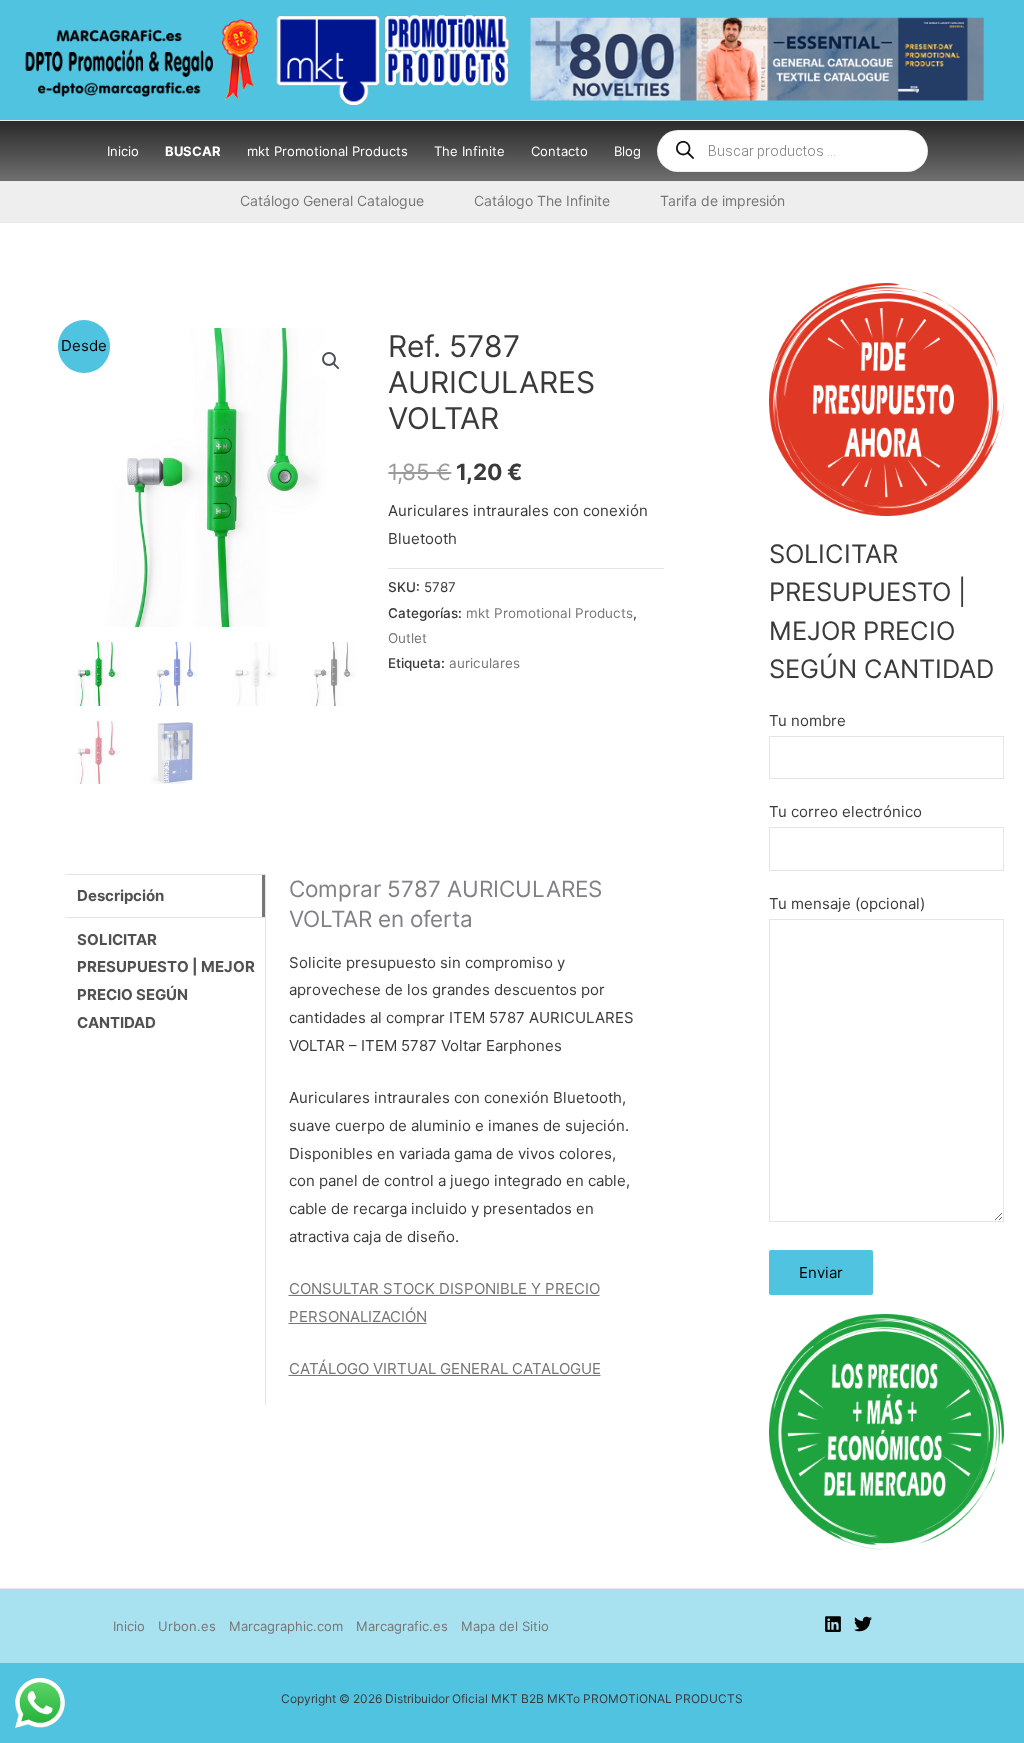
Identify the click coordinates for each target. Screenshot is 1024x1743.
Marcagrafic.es (402, 1626)
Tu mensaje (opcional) (847, 903)
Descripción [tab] (120, 895)
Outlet (407, 638)
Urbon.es (187, 1626)
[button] (331, 361)
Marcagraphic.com (286, 1626)
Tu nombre (807, 720)
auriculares (484, 663)
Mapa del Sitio (505, 1626)
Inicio (129, 1626)
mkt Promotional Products (549, 613)
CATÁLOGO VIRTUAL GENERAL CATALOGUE (445, 1368)
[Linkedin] (833, 1624)
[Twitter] (863, 1624)
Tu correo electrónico (845, 811)
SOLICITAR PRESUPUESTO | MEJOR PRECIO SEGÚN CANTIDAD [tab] (166, 981)
